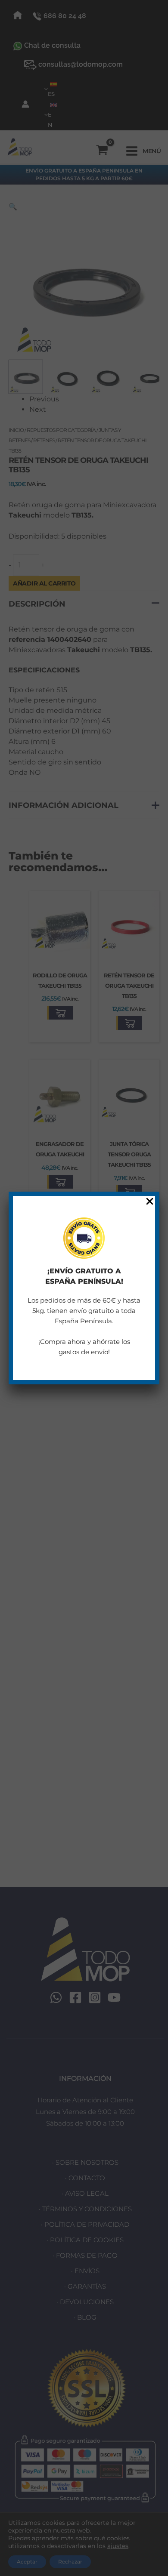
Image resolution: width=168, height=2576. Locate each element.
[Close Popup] (150, 1202)
